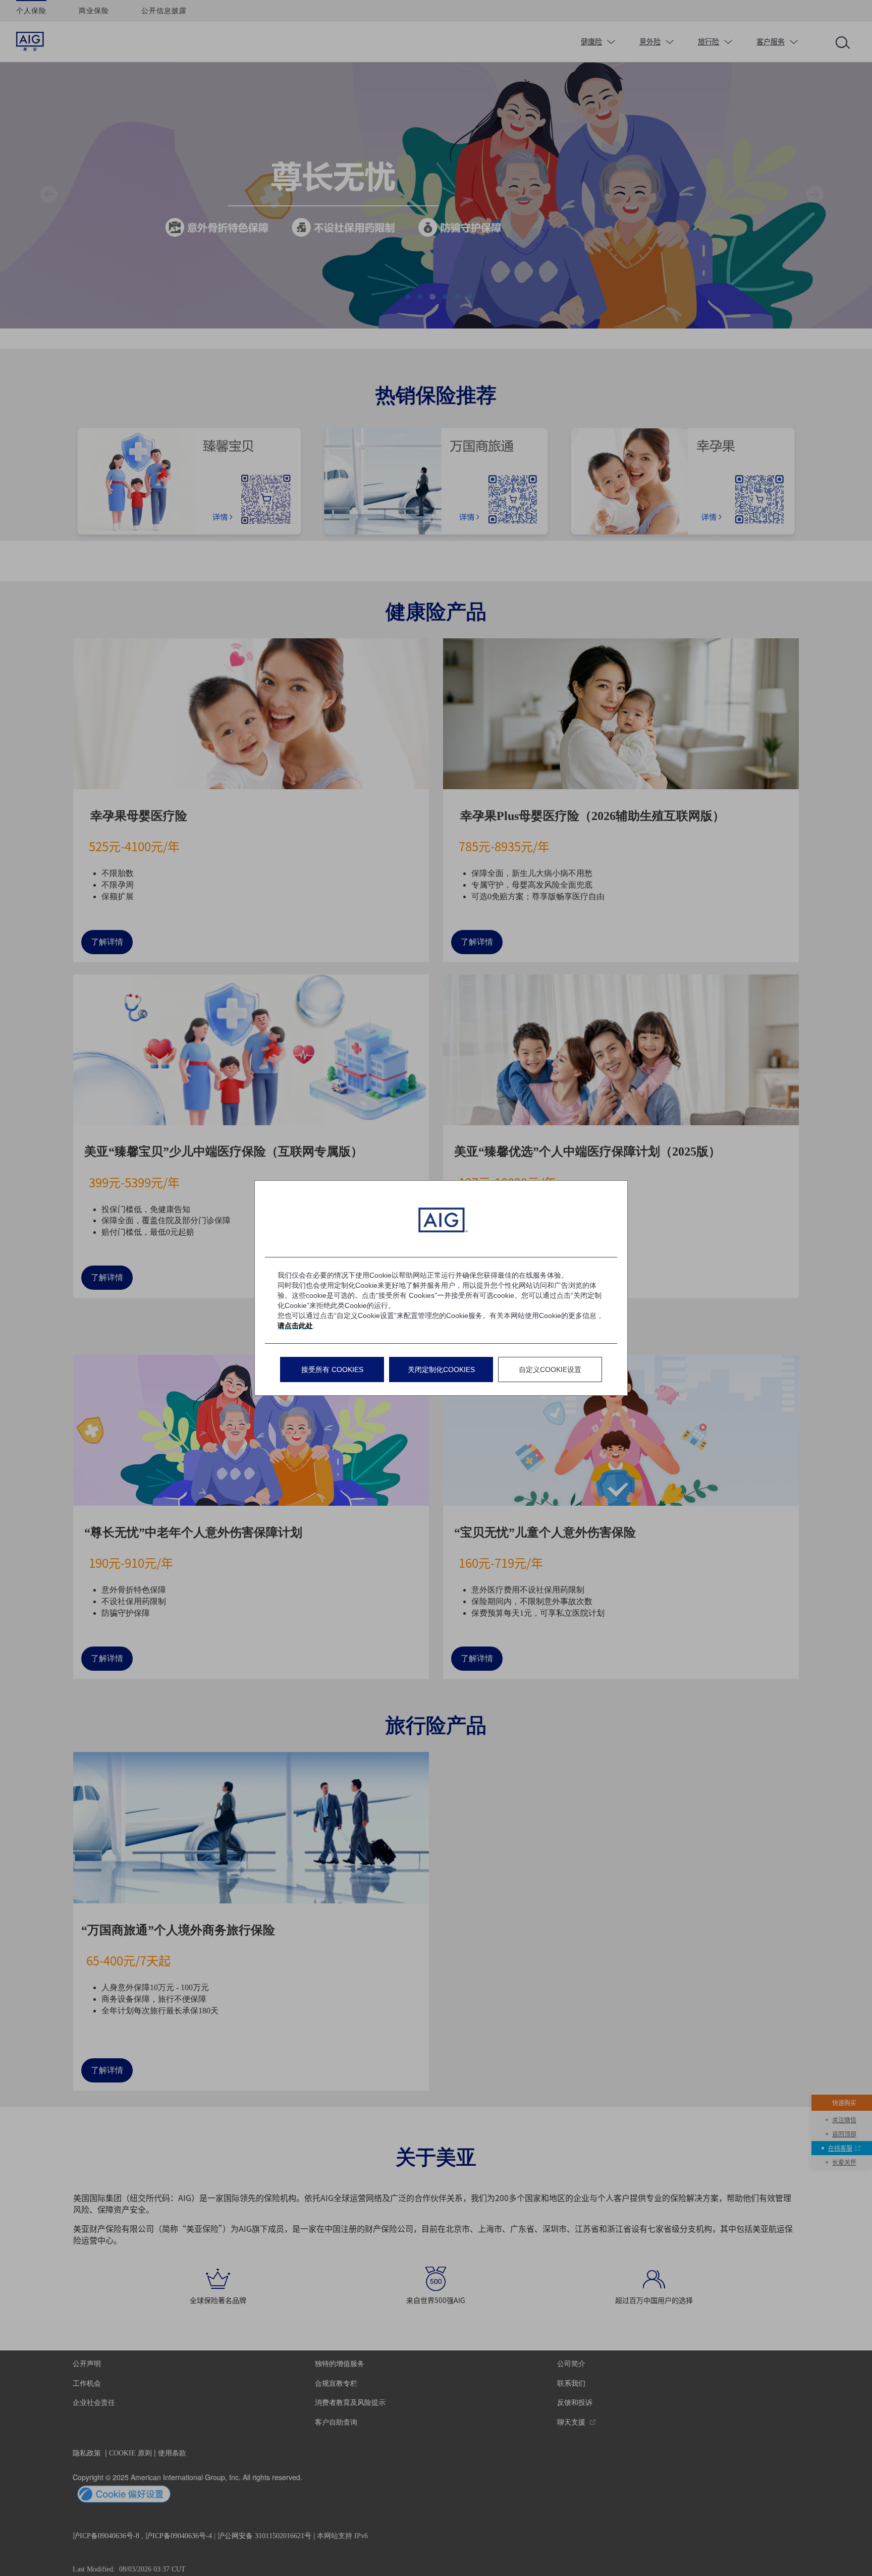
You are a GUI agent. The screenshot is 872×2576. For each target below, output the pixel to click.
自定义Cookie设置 (550, 1369)
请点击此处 (295, 1326)
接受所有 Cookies (332, 1369)
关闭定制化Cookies (441, 1369)
